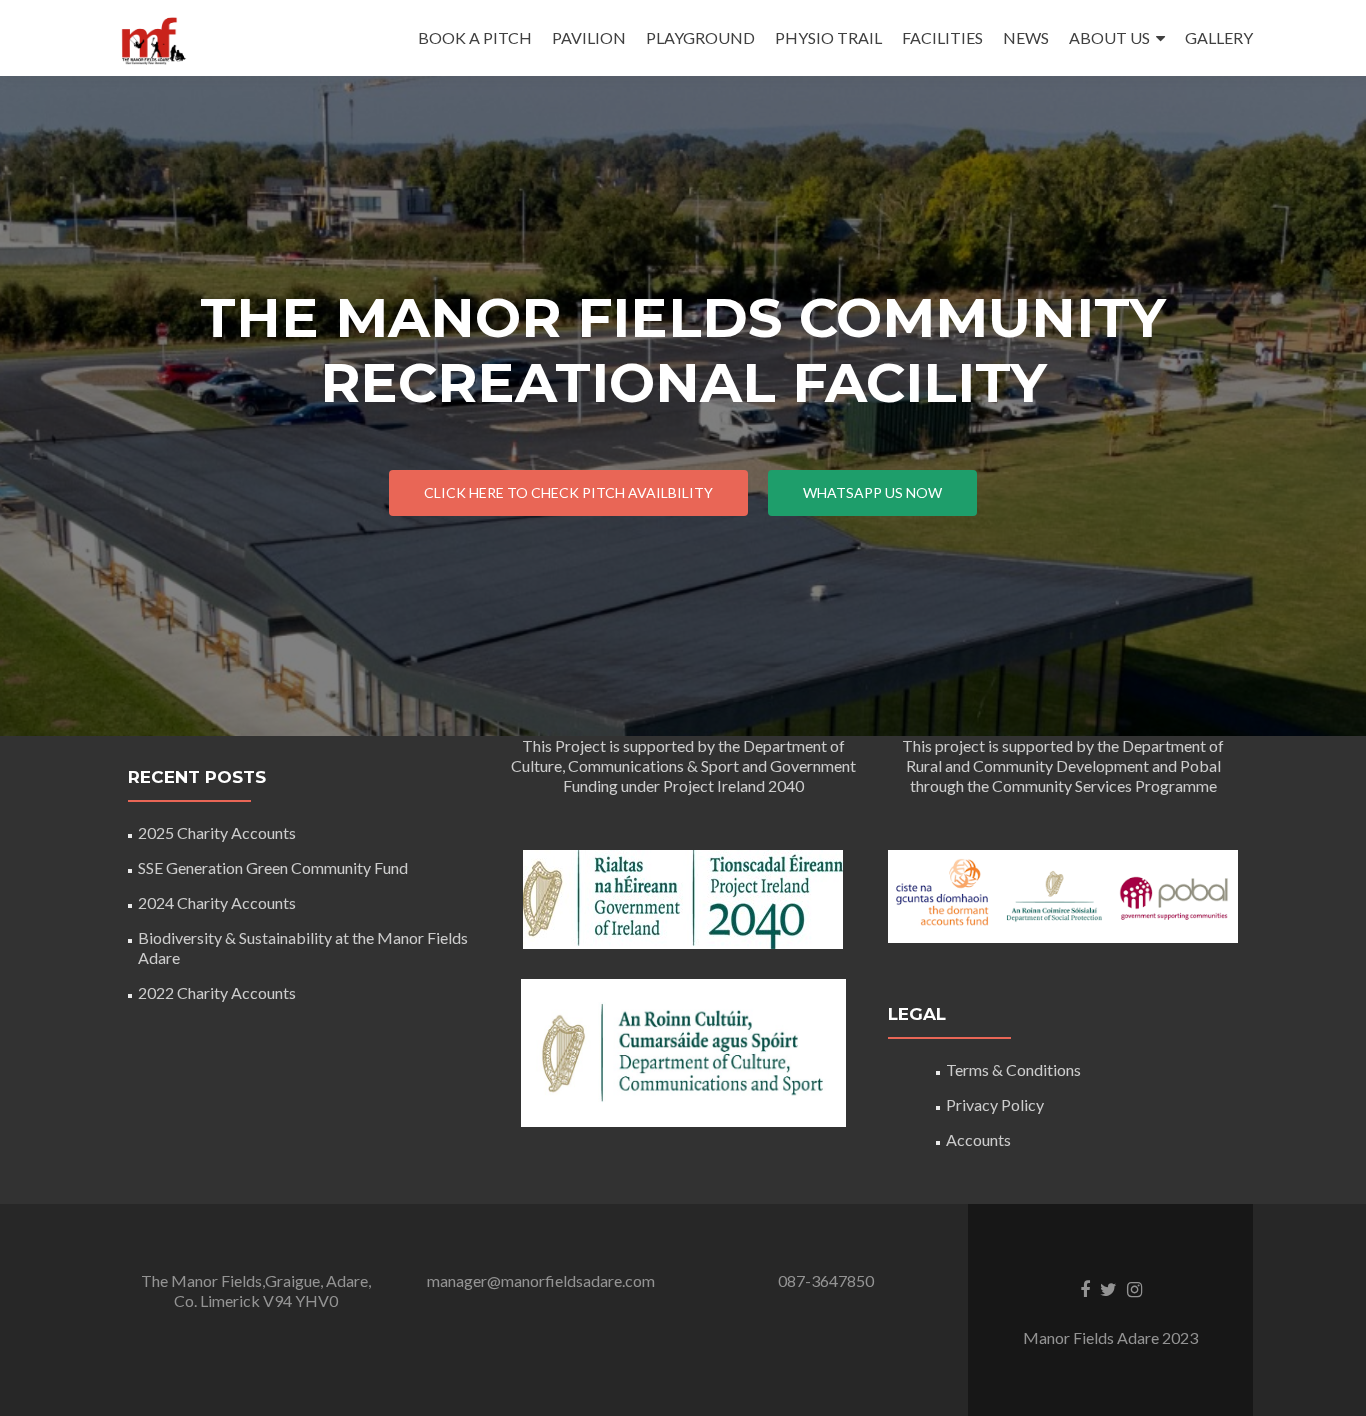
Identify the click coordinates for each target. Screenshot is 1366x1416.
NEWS (1026, 37)
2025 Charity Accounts (217, 832)
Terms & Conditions (1013, 1069)
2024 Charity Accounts (217, 902)
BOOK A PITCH (475, 37)
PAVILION (589, 37)
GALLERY (1219, 37)
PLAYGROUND (700, 37)
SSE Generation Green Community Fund (273, 867)
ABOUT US (1109, 37)
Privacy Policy (995, 1104)
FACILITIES (942, 37)
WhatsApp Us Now (872, 492)
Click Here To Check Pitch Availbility (568, 492)
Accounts (978, 1139)
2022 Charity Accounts (217, 992)
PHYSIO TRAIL (828, 37)
